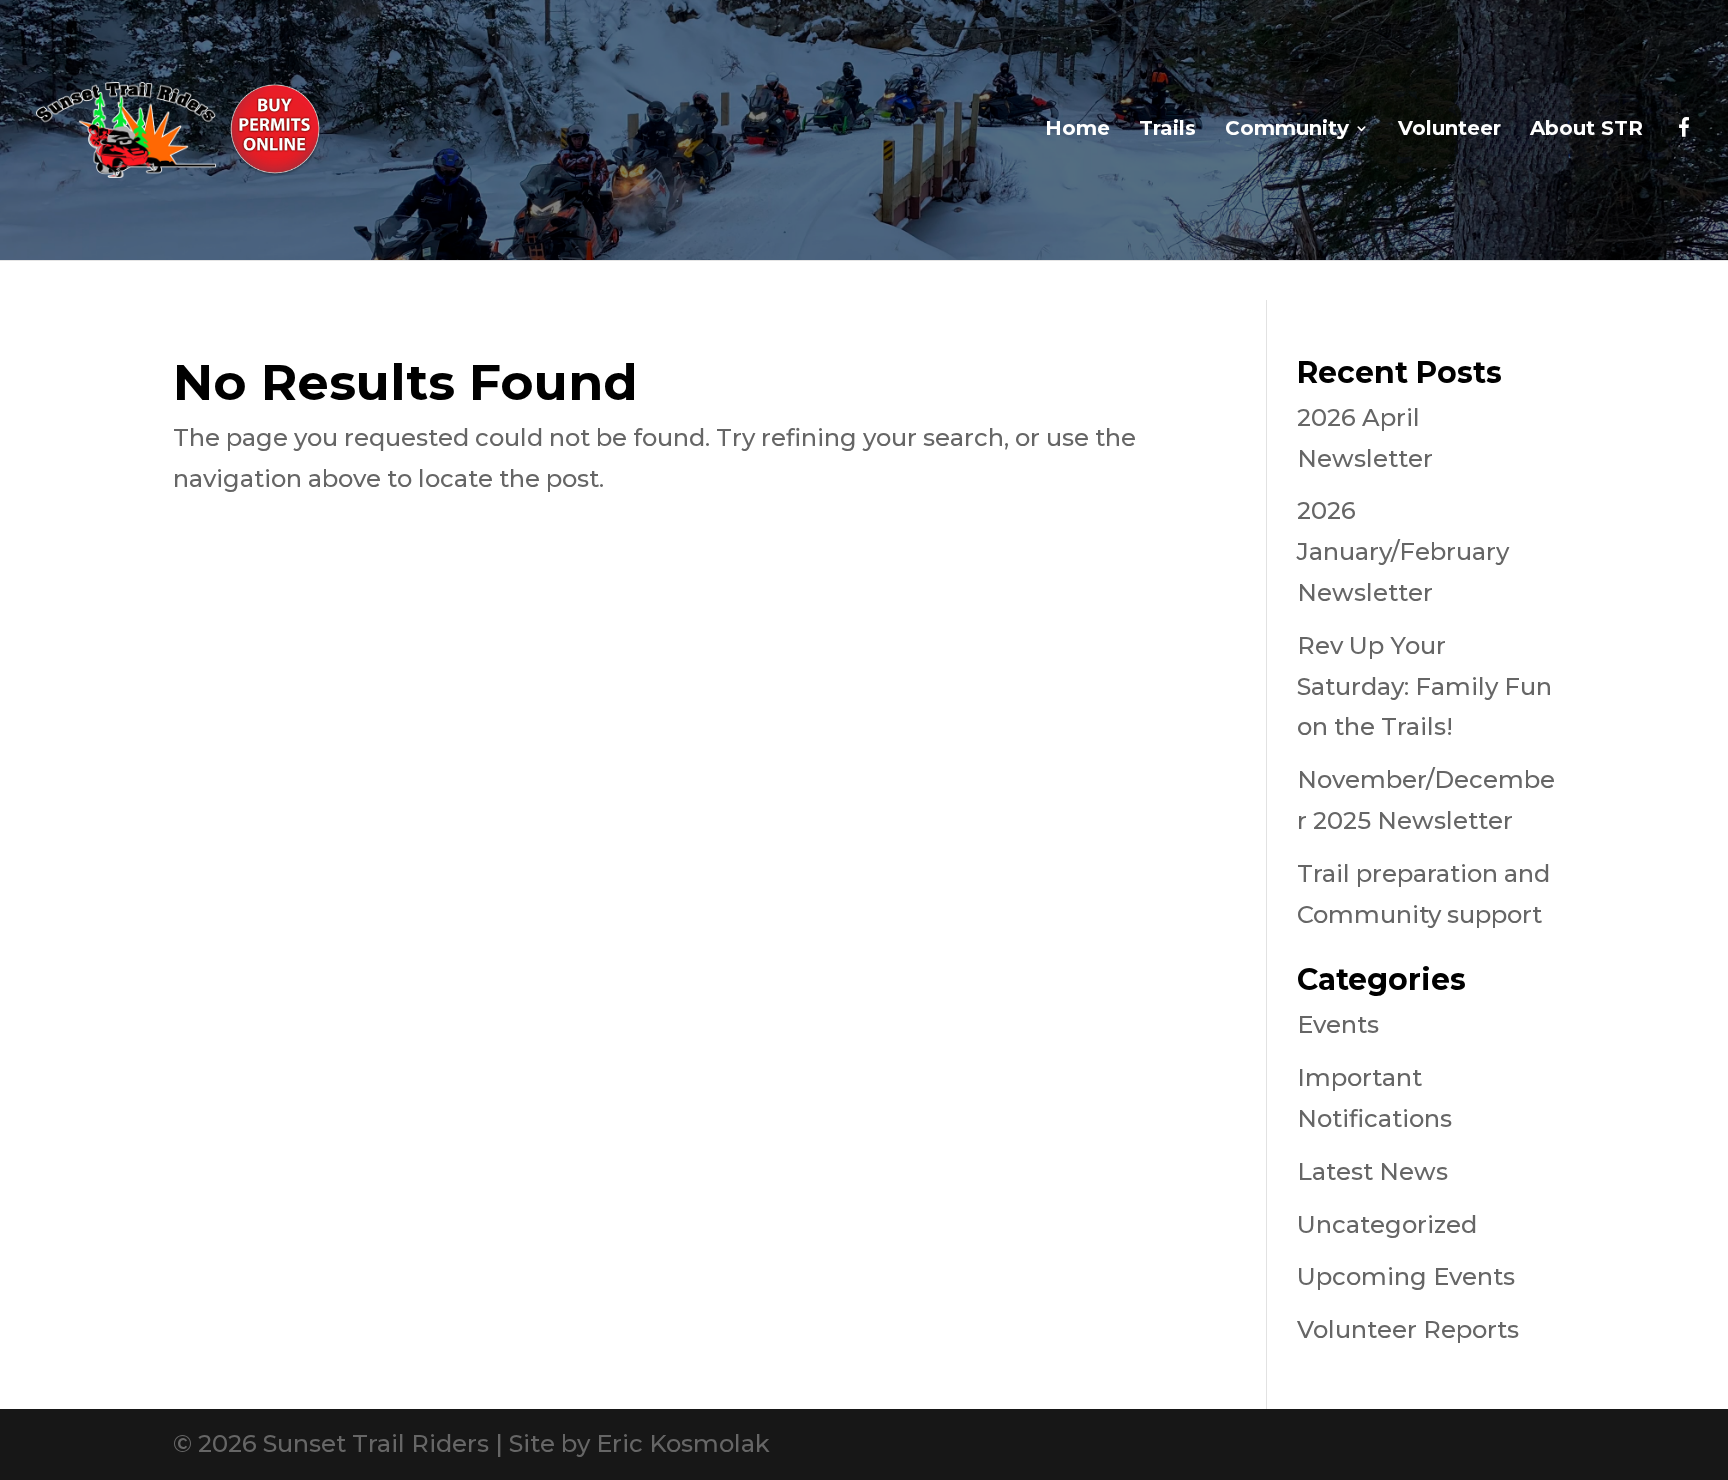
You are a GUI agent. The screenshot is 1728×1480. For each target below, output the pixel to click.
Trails (1167, 130)
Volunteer (1449, 130)
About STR (1586, 130)
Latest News (1372, 1171)
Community (1287, 130)
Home (1077, 130)
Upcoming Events (1406, 1276)
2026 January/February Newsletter (1403, 551)
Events (1338, 1024)
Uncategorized (1387, 1224)
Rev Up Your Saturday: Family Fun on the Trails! (1424, 686)
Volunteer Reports (1408, 1329)
